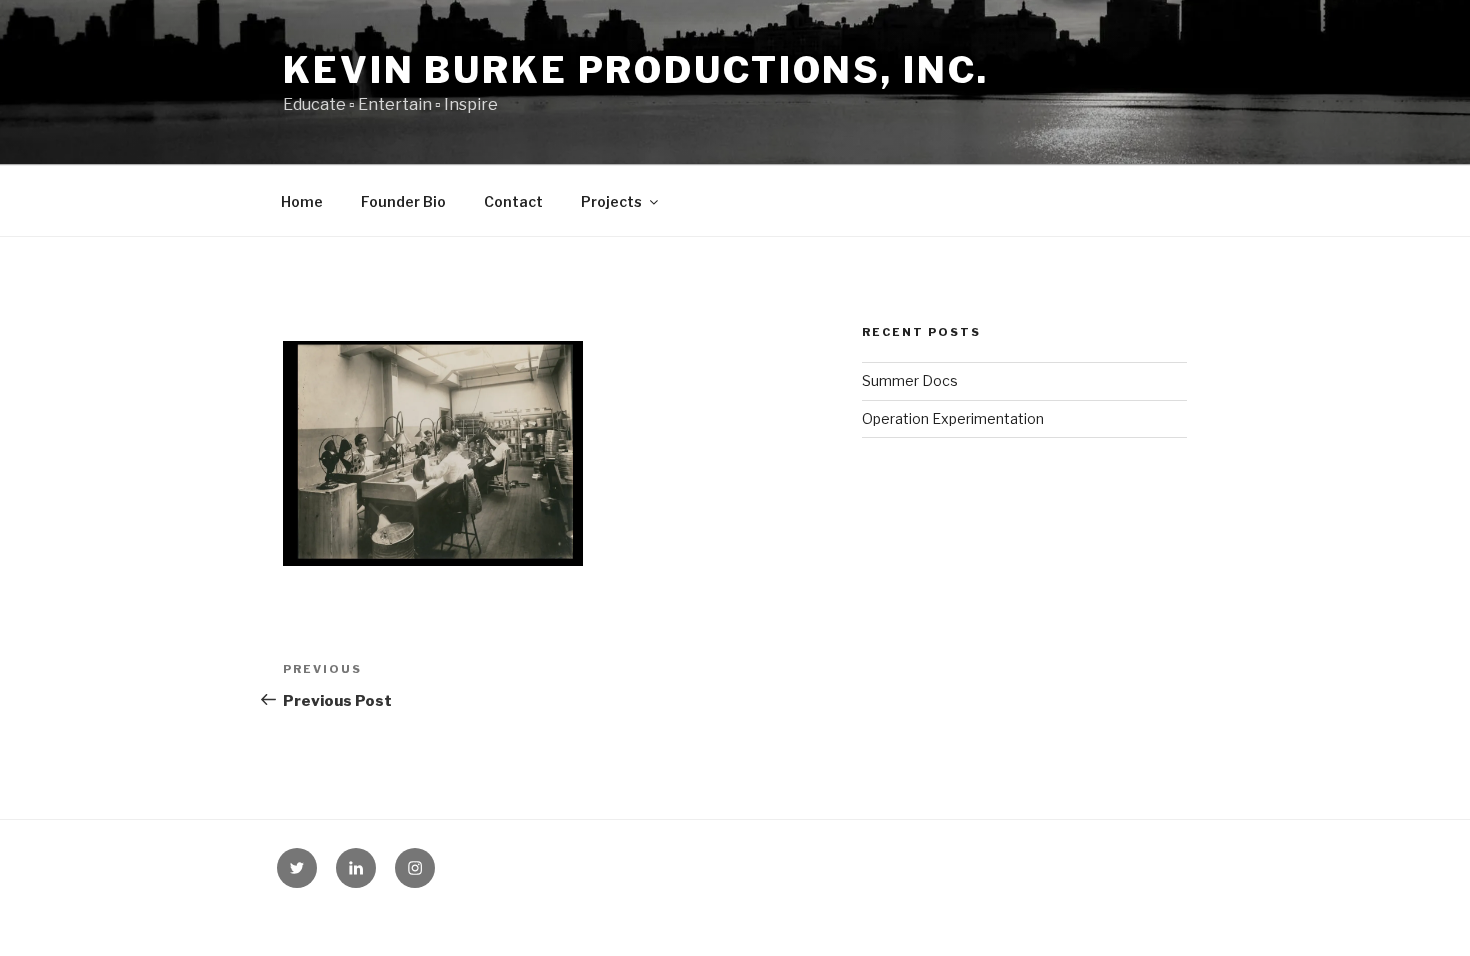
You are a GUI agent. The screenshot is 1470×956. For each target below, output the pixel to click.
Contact (513, 201)
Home (302, 201)
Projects (611, 201)
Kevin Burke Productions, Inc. (636, 70)
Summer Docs (910, 380)
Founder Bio (403, 201)
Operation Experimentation (953, 418)
